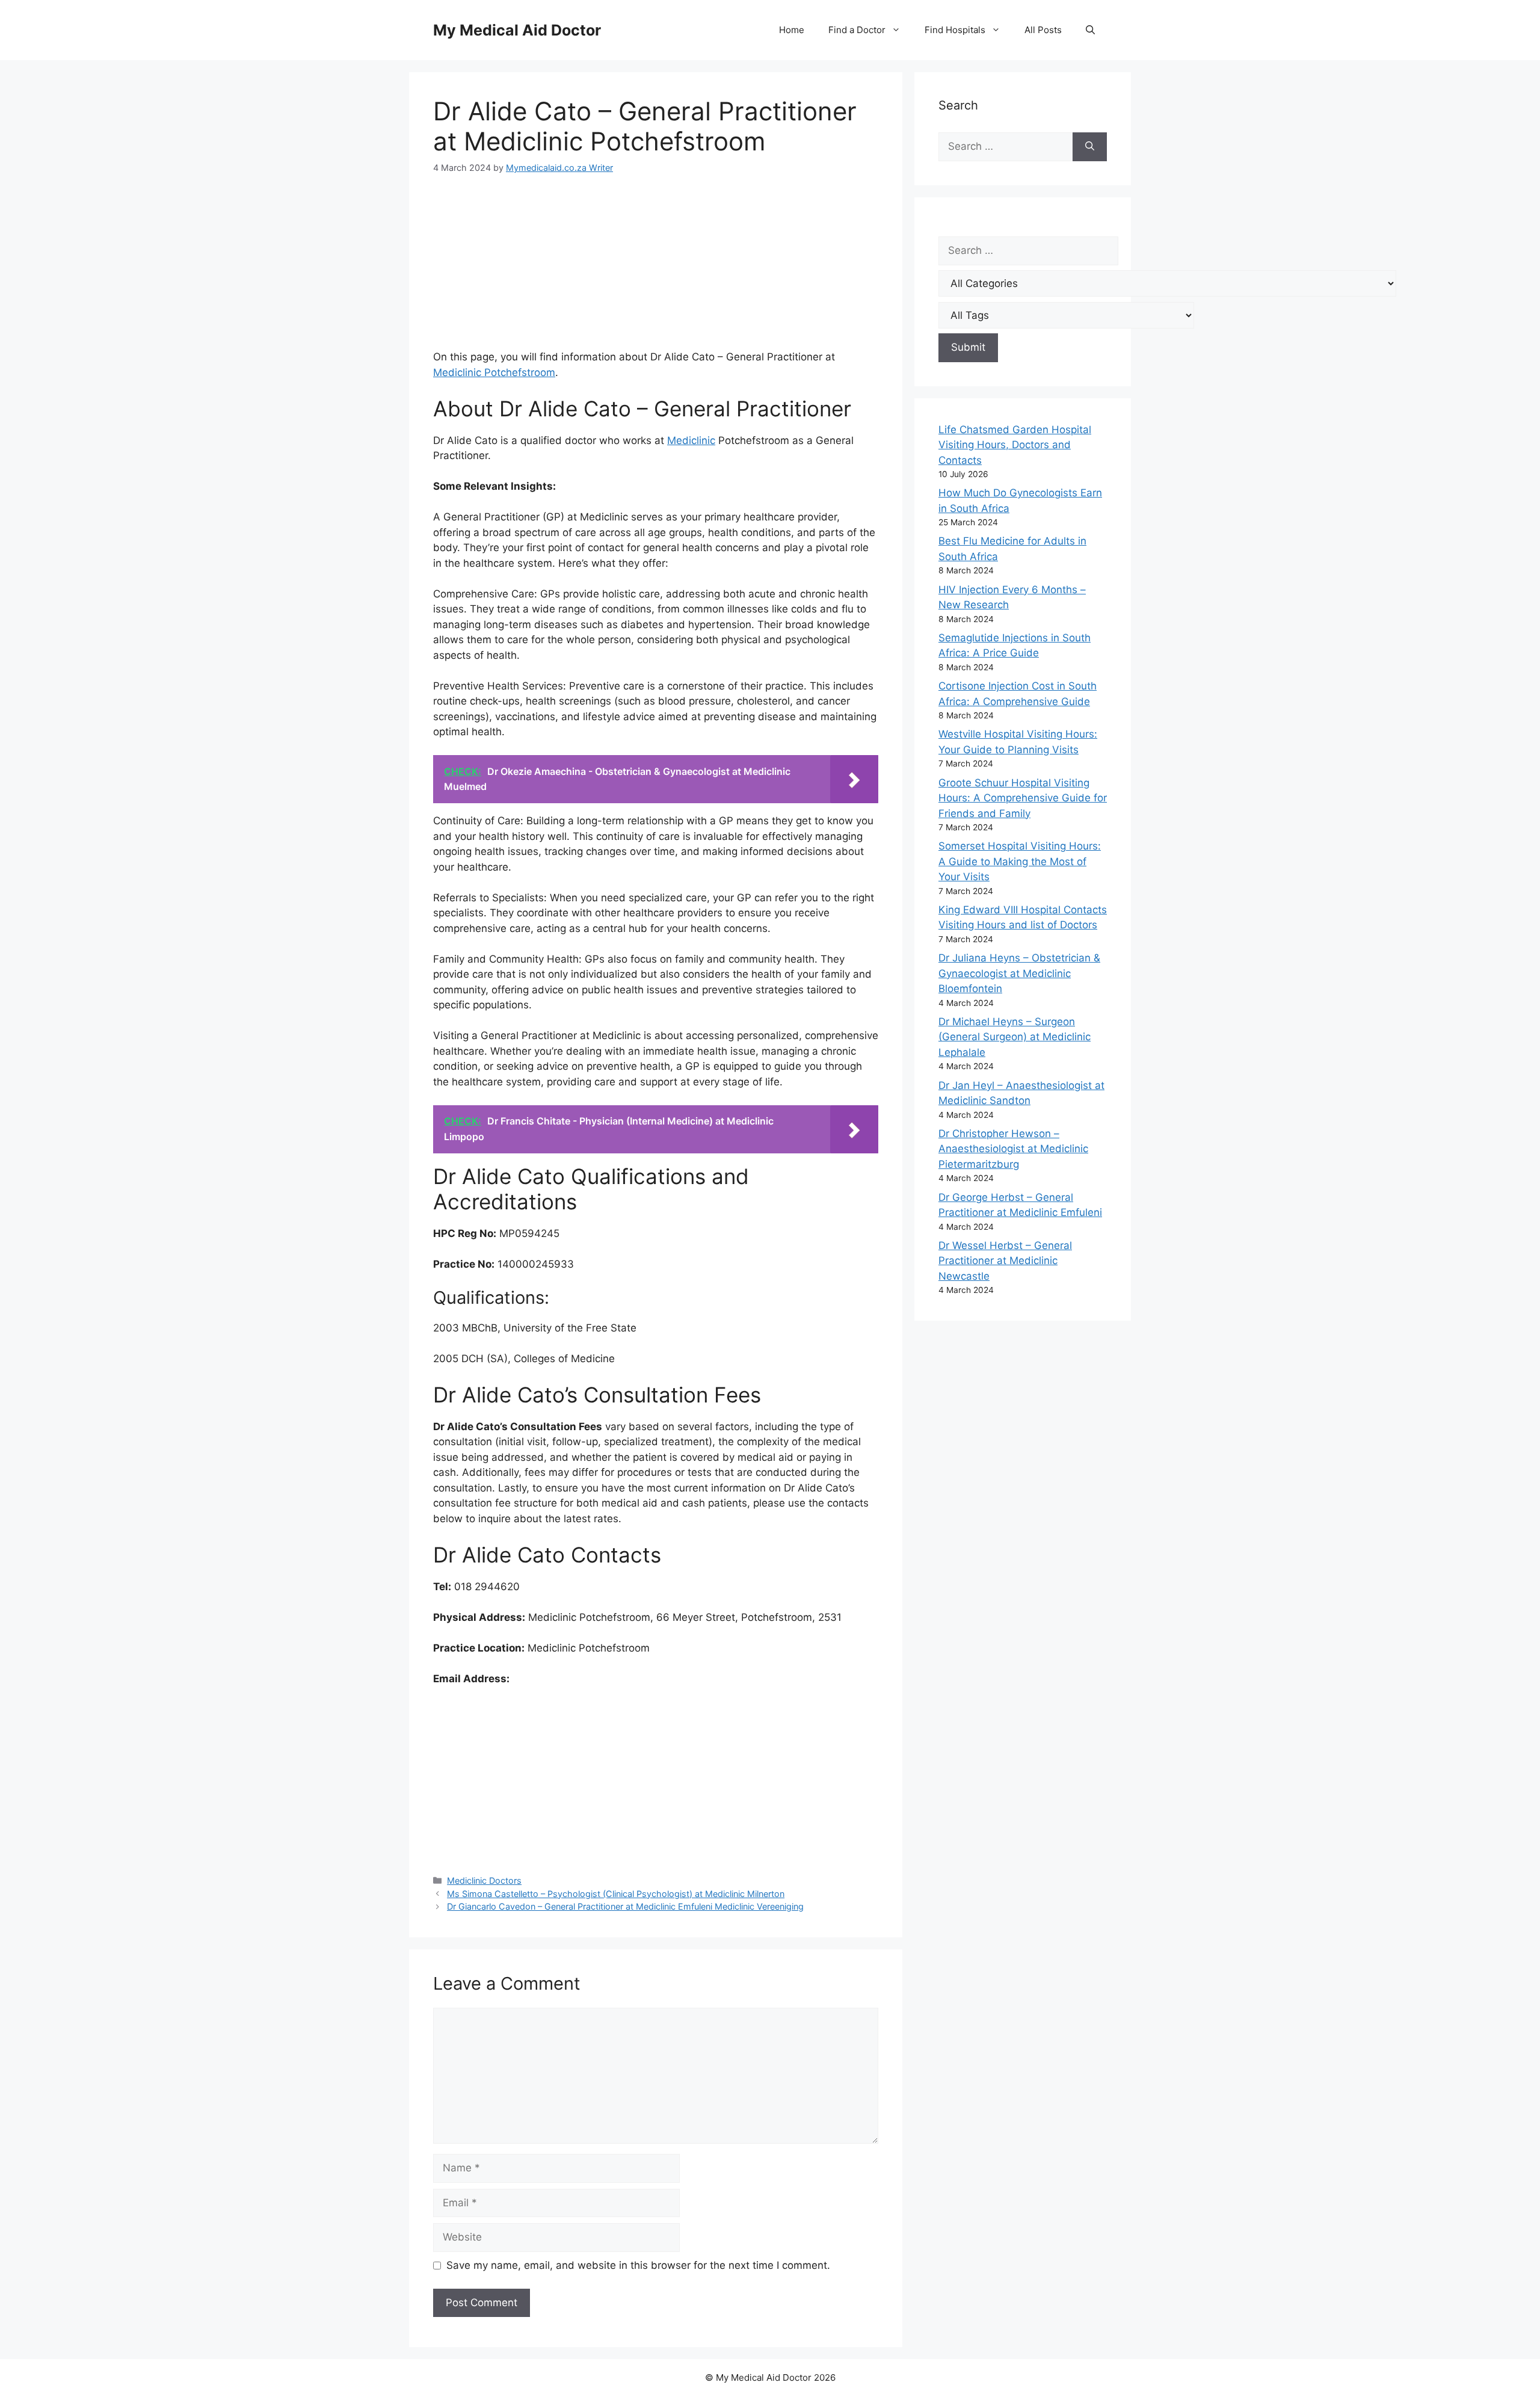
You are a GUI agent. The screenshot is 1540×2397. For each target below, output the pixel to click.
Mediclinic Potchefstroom (494, 372)
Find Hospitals (955, 30)
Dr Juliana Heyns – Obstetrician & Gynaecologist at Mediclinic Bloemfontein (1019, 973)
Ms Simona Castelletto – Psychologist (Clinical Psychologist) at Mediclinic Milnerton (616, 1894)
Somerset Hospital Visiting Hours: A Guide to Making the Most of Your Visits (1020, 861)
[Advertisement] (656, 270)
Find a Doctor (857, 30)
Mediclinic (691, 440)
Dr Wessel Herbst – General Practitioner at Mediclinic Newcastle (1005, 1261)
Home (792, 30)
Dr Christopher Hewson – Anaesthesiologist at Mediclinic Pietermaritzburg (1013, 1149)
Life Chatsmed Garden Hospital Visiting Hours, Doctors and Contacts (1015, 445)
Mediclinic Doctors (484, 1880)
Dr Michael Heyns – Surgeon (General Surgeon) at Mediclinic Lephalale (1015, 1037)
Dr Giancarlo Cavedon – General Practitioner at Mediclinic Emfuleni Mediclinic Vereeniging (625, 1906)
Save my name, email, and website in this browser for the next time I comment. (638, 2265)
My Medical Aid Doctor (517, 30)
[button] (1090, 30)
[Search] (1090, 147)
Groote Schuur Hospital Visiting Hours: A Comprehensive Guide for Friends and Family (1023, 798)
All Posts (1043, 30)
